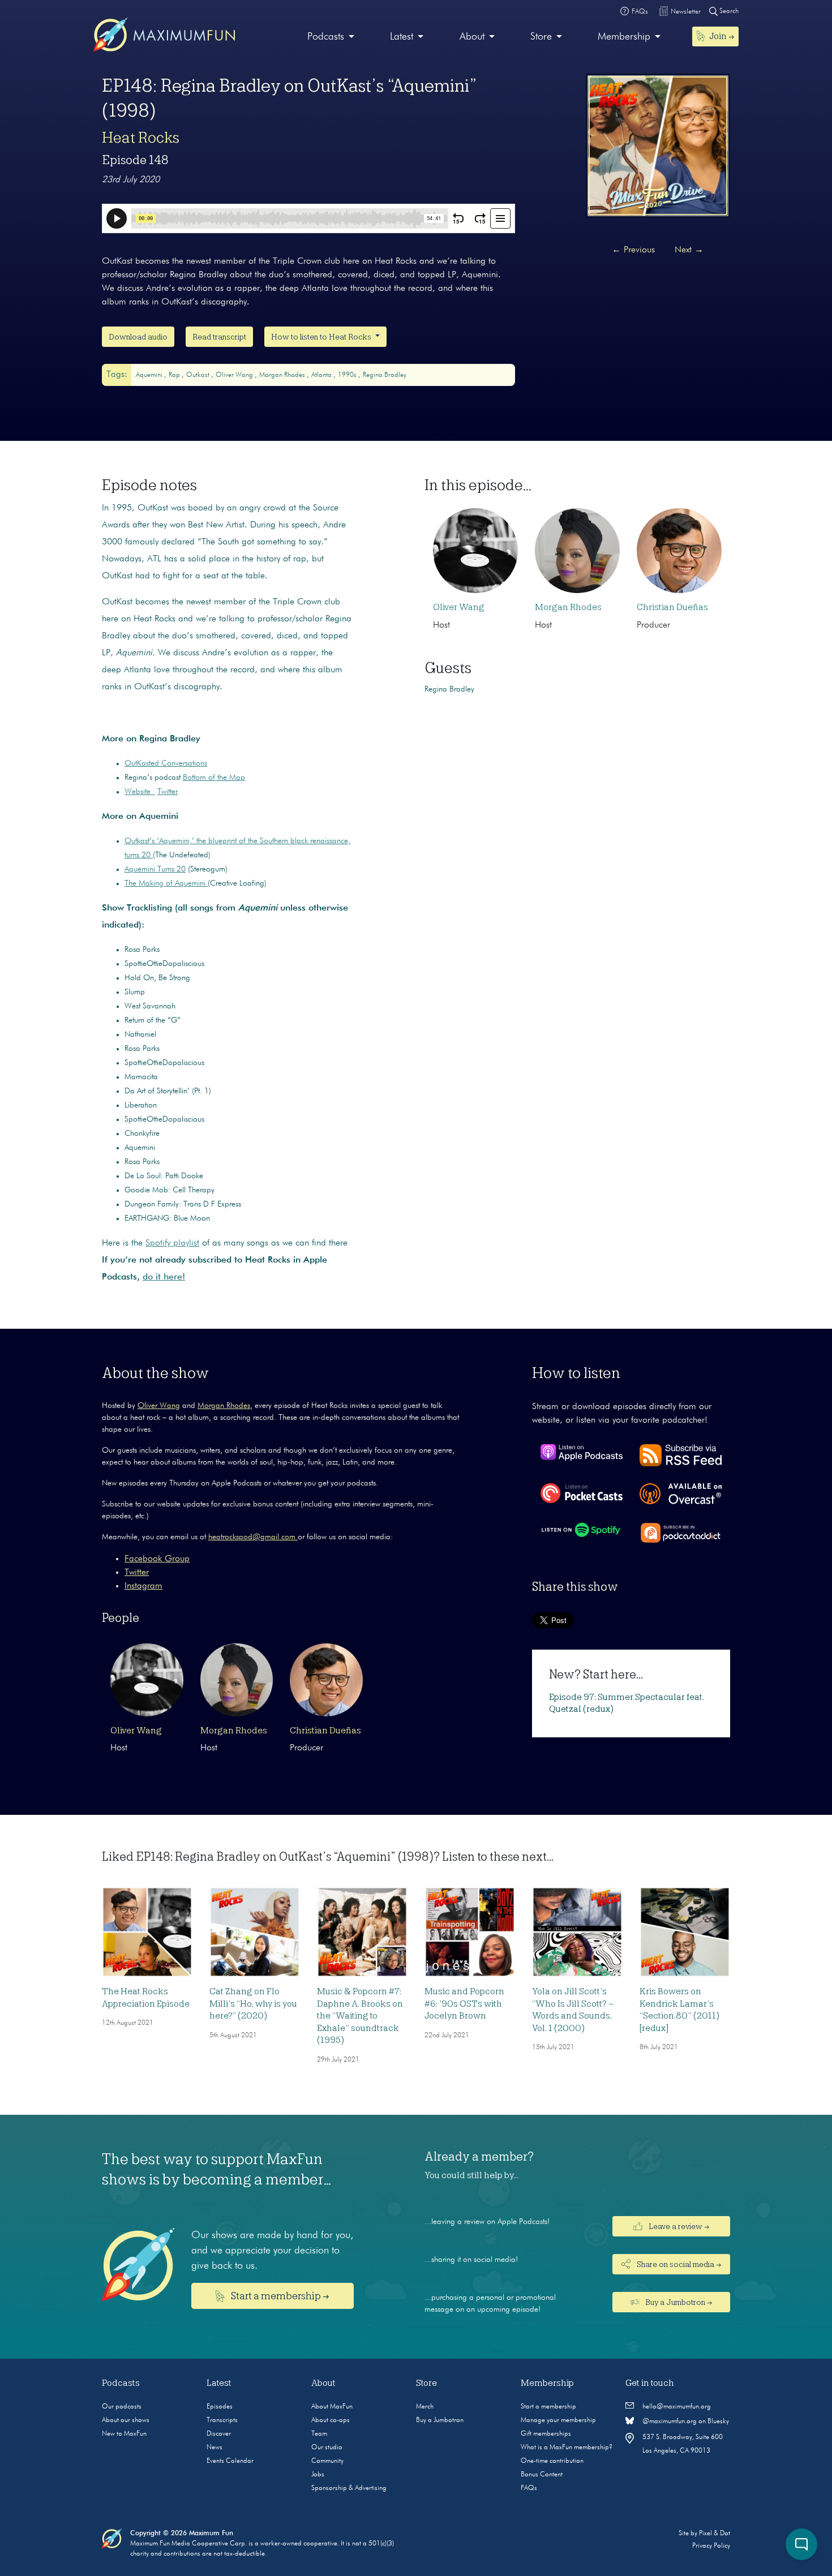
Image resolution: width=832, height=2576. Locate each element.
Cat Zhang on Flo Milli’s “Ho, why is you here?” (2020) (253, 2004)
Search (728, 11)
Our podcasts (122, 2407)
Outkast (199, 375)
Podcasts (326, 37)
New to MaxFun (124, 2434)
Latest (402, 37)
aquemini (150, 375)
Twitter (168, 792)
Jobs (318, 2475)
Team (319, 2434)
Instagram (143, 1586)
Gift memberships (546, 2434)
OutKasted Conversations (166, 763)
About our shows (126, 2420)
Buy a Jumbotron (440, 2420)
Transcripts (222, 2420)
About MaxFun (332, 2407)
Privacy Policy (711, 2546)
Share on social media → (678, 2264)
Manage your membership (558, 2420)
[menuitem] (331, 37)
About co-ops (331, 2420)
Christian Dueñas (672, 607)
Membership (624, 37)
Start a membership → (279, 2296)
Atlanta (322, 375)
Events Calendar (230, 2461)
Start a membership (548, 2407)
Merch (425, 2407)
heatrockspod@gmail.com (253, 1537)
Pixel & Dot (715, 2534)
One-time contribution (552, 2461)
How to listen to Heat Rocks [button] (322, 337)
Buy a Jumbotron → (678, 2302)
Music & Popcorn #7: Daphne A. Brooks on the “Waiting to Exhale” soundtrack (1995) (360, 2016)
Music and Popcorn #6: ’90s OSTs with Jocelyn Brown (464, 2004)
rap (175, 375)
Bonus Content (542, 2475)
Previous (633, 250)
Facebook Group (157, 1559)
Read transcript (219, 337)
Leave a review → (678, 2226)
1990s (348, 375)
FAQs (529, 2488)
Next (689, 250)
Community (327, 2461)
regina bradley (385, 375)
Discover (219, 2434)
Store (541, 37)
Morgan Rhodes (283, 375)
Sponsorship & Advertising (349, 2488)
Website (140, 792)
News (215, 2448)
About (472, 37)
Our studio (327, 2448)
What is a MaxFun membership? (567, 2448)
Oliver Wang (235, 375)
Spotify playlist (172, 1243)
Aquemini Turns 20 (155, 869)
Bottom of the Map (214, 778)
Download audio (138, 337)
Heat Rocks (141, 138)
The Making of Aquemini (166, 883)
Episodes (220, 2407)
